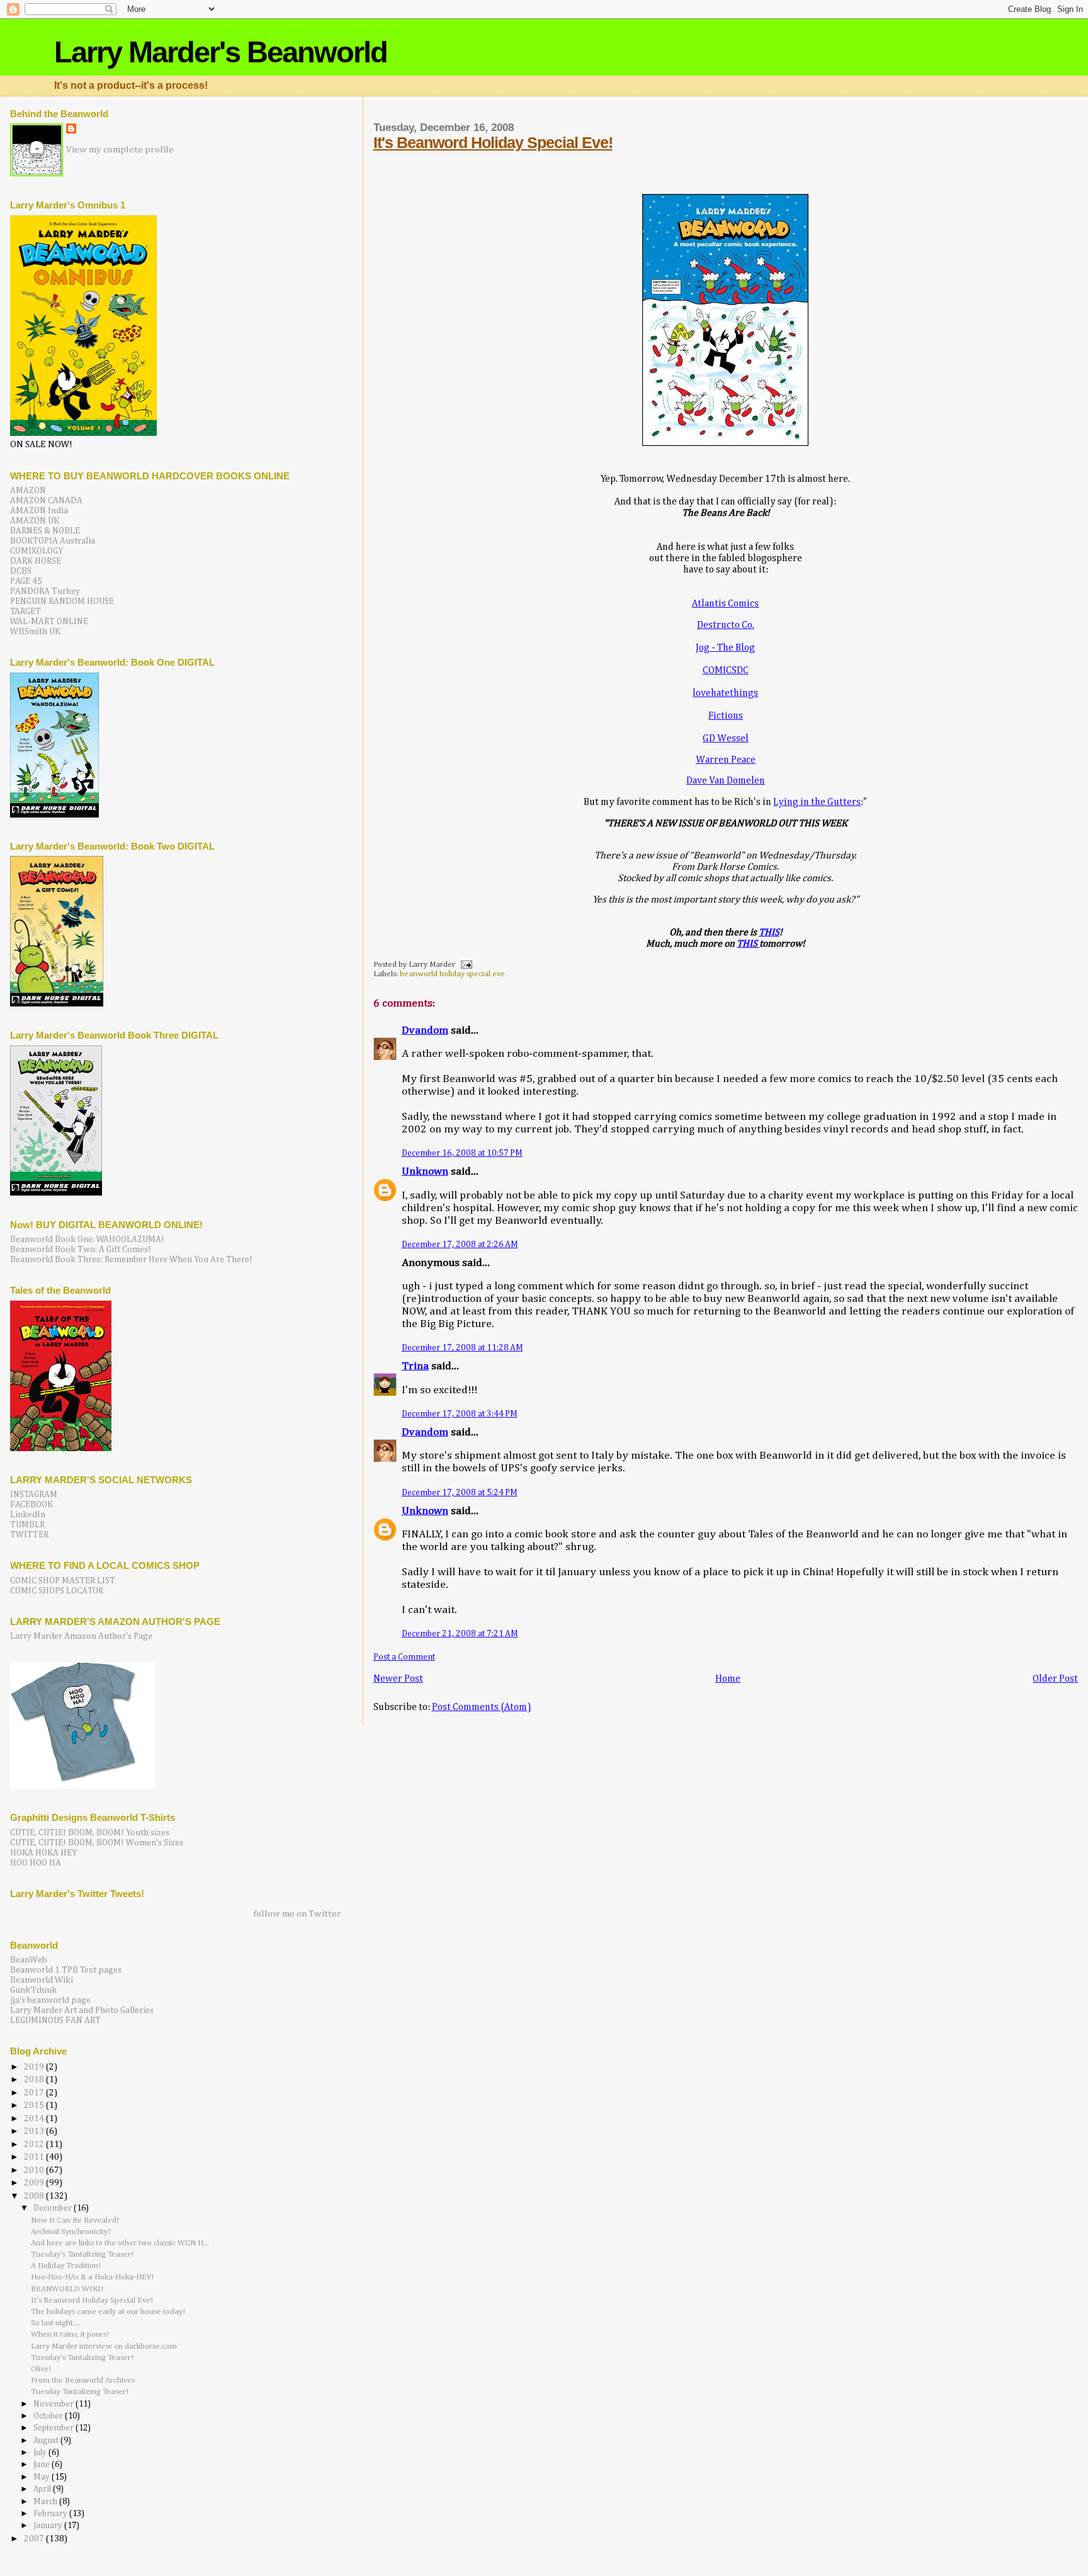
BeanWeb (29, 1960)
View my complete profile (120, 150)
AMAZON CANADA (46, 501)
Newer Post (398, 1679)
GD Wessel (726, 738)
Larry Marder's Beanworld (221, 52)
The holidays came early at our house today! (108, 2312)
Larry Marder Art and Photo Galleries (82, 2010)
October (49, 2416)
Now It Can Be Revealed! (75, 2220)
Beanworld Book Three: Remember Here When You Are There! (131, 1260)
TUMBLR (27, 1525)
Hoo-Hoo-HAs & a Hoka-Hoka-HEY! (92, 2277)
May (42, 2477)
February (51, 2514)
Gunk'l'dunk (33, 1990)
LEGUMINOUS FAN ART (55, 2020)
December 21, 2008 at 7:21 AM (460, 1634)
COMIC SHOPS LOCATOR (57, 1591)
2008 (35, 2196)
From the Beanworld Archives (83, 2380)
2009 (35, 2183)
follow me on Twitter (297, 1914)
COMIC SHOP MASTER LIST (63, 1581)
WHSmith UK (35, 632)
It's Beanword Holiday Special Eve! (493, 142)
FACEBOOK (31, 1505)
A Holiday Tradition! (66, 2266)
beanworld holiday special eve (452, 974)
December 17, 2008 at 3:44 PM (460, 1414)
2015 (35, 2106)
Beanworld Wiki (42, 1980)
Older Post (1055, 1679)
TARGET (25, 612)
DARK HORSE (36, 561)
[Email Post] (465, 965)
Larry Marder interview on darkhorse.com (104, 2346)
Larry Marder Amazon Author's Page (81, 1636)
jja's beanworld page (50, 2000)
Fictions (726, 716)
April (43, 2489)
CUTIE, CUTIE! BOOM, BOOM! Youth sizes (90, 1833)
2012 (35, 2145)
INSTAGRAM (34, 1495)
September (54, 2428)
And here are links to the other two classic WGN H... (120, 2243)
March (46, 2502)
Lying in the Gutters (817, 802)
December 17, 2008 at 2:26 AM (460, 1245)
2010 (35, 2170)
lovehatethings (725, 693)
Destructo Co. (726, 625)
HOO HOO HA (36, 1863)
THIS (769, 932)
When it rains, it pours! (70, 2334)
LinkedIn (28, 1515)
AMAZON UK (35, 521)
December (54, 2208)
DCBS (21, 571)
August (47, 2441)
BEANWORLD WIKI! (67, 2289)
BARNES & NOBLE (45, 531)
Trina (415, 1366)
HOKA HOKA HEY (44, 1853)
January (49, 2526)
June (42, 2465)
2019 (35, 2067)
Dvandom (425, 1031)
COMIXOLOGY (37, 551)
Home (728, 1679)
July (41, 2453)
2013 (35, 2131)
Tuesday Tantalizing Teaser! (80, 2392)
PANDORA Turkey (45, 591)
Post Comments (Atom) (482, 1707)
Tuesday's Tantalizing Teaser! (82, 2254)
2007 (35, 2539)
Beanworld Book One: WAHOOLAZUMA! (87, 1240)
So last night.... (56, 2323)
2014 (35, 2119)
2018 (35, 2080)
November (54, 2404)
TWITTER (29, 1535)
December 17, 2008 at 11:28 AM (462, 1348)
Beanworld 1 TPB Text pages (66, 1970)
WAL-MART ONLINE (49, 622)
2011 (35, 2157)
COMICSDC (726, 670)
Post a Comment (404, 1657)
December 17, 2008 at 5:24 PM (460, 1493)
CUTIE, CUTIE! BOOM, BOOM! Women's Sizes (97, 1843)
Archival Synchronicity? (71, 2232)
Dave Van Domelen (726, 781)
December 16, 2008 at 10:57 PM (462, 1153)
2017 (35, 2093)
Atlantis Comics (725, 604)
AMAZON (28, 491)
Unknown (425, 1172)
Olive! (41, 2369)
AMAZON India (39, 511)
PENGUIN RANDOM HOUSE (62, 601)
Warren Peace (726, 760)
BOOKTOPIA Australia (53, 541)
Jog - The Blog (725, 648)
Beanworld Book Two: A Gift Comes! (81, 1250)
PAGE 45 (26, 581)
